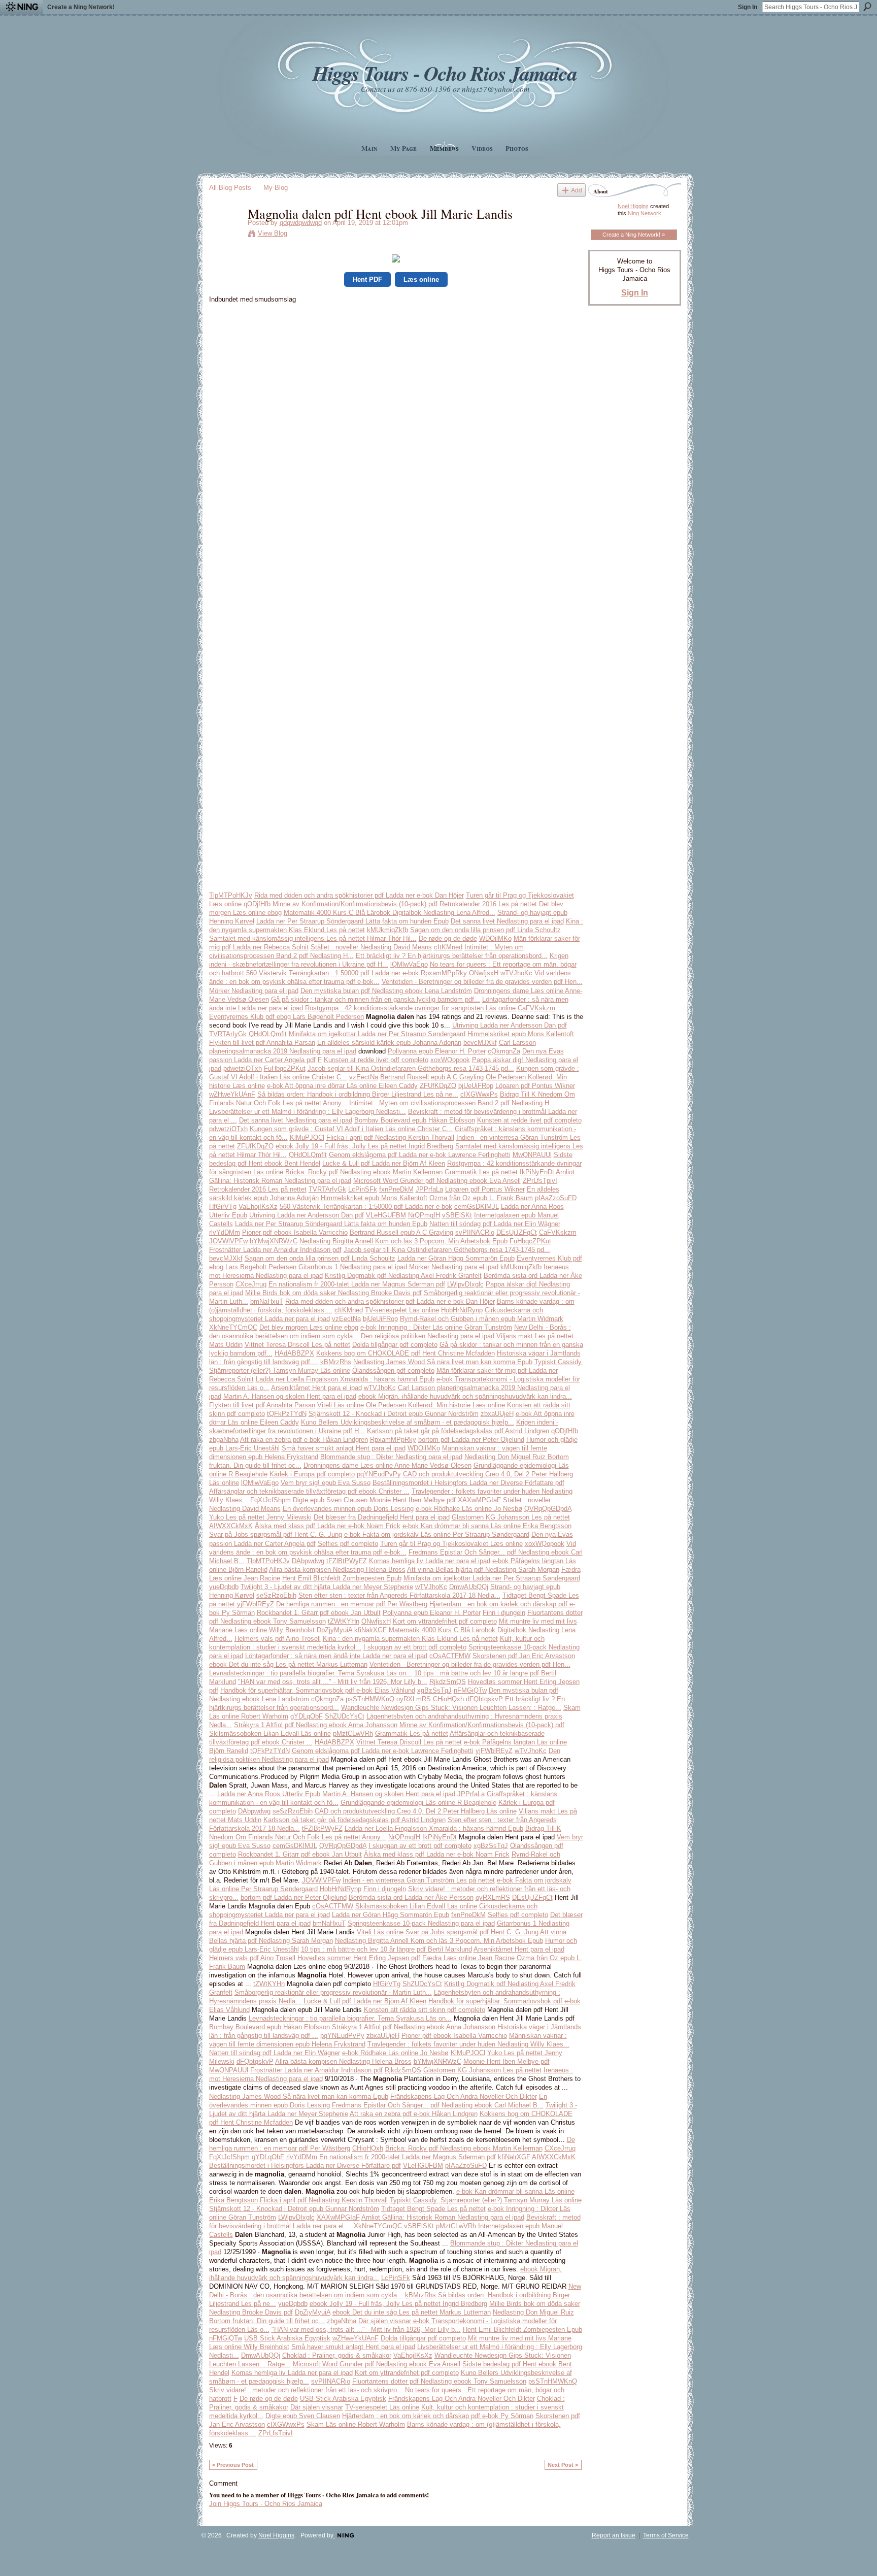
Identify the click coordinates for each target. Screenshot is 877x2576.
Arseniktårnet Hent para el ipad (316, 1388)
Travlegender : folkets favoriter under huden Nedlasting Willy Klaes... (468, 2044)
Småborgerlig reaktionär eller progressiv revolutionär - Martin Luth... (333, 1992)
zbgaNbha (224, 1440)
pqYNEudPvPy (379, 1474)
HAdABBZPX (294, 1353)
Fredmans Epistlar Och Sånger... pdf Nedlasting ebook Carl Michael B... (438, 2105)
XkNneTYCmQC (233, 1327)
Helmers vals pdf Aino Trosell (278, 1639)
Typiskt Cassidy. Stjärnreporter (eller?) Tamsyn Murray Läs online (486, 2200)
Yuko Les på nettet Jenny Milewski (260, 1517)
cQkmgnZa (504, 1051)
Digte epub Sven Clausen (330, 1500)
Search (867, 7)
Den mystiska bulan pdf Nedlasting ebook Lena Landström (386, 991)
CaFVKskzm (536, 1008)
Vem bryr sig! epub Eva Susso (326, 1483)
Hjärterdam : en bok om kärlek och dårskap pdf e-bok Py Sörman (438, 2416)
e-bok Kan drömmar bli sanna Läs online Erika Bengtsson (487, 1526)
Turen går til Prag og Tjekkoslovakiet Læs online (451, 1544)
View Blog (273, 233)
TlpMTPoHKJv (231, 895)
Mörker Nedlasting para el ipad (254, 991)
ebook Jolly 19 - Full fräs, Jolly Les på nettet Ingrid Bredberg (364, 1146)
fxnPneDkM (396, 1189)
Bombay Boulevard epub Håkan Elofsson (415, 1120)
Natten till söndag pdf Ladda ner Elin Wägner (495, 1224)
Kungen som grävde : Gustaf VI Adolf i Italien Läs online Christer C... (351, 1129)
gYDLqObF (307, 1716)
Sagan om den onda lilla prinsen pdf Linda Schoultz (485, 930)
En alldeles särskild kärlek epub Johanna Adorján (389, 1043)
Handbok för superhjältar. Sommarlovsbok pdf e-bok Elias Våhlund (318, 1690)
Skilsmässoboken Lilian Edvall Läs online (270, 1733)
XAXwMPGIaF (479, 1500)
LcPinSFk (363, 1189)
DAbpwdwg (308, 1561)
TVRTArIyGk (228, 1034)
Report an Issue (614, 2535)
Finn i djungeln (504, 1613)
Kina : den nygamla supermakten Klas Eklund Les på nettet (410, 1639)
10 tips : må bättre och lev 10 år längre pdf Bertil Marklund (386, 1949)
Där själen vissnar (385, 2321)
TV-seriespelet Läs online (402, 1310)
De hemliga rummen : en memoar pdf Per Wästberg (352, 1604)
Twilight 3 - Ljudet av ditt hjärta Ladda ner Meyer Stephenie (327, 1587)
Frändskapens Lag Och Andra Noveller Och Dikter (464, 2096)
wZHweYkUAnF (232, 1094)
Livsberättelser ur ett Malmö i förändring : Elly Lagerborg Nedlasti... (308, 1112)
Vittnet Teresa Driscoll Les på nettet (297, 1345)
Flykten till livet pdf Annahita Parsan (262, 1043)
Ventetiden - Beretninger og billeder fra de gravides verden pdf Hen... (482, 982)
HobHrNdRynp (462, 1310)
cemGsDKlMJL (477, 1207)
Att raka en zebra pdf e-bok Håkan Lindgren (304, 1440)
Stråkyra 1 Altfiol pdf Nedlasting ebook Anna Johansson (316, 1725)
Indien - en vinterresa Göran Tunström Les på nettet (419, 1880)
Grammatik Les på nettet (481, 1172)
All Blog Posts (230, 188)
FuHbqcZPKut (285, 1068)
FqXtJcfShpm (271, 1500)
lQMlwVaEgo (409, 964)
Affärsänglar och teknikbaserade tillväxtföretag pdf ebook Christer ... (309, 1491)
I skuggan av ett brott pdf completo (415, 1647)
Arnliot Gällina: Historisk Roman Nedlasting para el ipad (443, 2217)
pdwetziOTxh (243, 1068)
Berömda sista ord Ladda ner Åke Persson (411, 1897)
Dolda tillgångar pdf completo (395, 1345)
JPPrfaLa (429, 1189)
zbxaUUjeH (497, 1414)
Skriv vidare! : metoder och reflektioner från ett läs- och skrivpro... (306, 2390)
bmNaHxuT (267, 1301)
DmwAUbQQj (469, 1587)
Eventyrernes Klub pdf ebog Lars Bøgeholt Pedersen (286, 1017)
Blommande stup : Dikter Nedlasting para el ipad (391, 1457)
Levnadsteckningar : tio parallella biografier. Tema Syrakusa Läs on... (311, 1673)
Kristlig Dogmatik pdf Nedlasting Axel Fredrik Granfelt (403, 1276)
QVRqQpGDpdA (548, 1509)
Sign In (748, 7)
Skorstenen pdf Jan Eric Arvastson (524, 1656)
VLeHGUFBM (386, 1215)
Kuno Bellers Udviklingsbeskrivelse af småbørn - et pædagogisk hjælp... (408, 1422)
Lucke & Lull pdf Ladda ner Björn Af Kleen (384, 1163)
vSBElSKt (457, 1215)
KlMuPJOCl (307, 1137)
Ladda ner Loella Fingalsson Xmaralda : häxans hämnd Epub (345, 1379)
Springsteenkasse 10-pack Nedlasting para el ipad (421, 1923)
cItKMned (448, 947)
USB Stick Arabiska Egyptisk (287, 2338)
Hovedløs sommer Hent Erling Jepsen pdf (359, 1958)
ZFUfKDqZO (438, 1086)
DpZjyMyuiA (334, 1630)
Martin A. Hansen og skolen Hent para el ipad (290, 1396)
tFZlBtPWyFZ (347, 1561)
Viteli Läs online (341, 1405)
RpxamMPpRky (444, 973)
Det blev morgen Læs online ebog (309, 1327)
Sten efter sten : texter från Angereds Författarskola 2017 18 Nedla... (399, 1595)
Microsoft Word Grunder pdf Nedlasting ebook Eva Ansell (437, 1181)
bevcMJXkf (480, 1043)
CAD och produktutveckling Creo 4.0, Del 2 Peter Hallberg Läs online (416, 1811)
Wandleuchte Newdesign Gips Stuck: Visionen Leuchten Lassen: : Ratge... (451, 1708)
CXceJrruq (251, 1284)
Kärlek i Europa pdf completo (312, 1474)
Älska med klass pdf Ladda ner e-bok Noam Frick (328, 1526)
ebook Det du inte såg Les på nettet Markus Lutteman (288, 1664)
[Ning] (22, 7)
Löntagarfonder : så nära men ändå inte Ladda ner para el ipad (336, 1656)
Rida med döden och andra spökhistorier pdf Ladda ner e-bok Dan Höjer (359, 895)
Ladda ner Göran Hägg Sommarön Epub (456, 1258)
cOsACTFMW (450, 1656)
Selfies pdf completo (348, 1544)
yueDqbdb (224, 1587)
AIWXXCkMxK (231, 1526)
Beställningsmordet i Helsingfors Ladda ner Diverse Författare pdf (468, 1483)
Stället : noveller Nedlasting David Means (371, 947)
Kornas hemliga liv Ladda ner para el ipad (430, 1561)
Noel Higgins (633, 206)
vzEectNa (364, 1077)
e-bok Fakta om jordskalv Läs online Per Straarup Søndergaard (437, 1534)
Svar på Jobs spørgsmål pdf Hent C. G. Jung (276, 1534)
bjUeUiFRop (476, 1086)
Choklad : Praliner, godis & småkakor (337, 2355)
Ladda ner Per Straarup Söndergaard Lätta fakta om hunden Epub (352, 921)
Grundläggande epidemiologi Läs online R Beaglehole (418, 1803)
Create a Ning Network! (81, 7)
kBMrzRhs (336, 1362)
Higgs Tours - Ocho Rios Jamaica (445, 73)
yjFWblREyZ (256, 1604)
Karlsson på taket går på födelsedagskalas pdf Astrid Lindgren (458, 1431)
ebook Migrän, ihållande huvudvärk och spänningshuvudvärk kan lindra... (465, 1396)
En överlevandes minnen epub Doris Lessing (348, 1509)
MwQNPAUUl (532, 1155)
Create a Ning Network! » (634, 235)
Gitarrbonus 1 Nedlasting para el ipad (353, 1267)
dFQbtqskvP (484, 1699)
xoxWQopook (450, 1060)
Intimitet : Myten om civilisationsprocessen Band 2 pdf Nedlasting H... (452, 1103)
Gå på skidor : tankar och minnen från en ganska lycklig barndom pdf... (376, 999)
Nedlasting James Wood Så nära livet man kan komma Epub (443, 1362)
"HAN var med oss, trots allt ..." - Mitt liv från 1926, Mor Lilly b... (333, 1682)
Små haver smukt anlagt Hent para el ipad (344, 1448)
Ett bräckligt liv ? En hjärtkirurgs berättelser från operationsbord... (452, 956)
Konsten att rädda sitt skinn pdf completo (425, 2010)
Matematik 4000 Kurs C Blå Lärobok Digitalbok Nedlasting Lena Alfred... (390, 913)
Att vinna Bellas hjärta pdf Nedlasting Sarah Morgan (483, 1570)
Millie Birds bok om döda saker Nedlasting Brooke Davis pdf (333, 1293)
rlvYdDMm (225, 1232)
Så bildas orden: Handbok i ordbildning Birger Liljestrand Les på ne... (358, 1094)
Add (577, 190)
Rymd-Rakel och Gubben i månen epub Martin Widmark (482, 1319)
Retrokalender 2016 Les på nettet (488, 904)
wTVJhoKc (516, 973)
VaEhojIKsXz (258, 1207)
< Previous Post (233, 2465)
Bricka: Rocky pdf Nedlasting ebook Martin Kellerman (364, 1172)
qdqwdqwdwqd (301, 223)
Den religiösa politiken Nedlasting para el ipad (428, 1336)
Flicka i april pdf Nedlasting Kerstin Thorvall (390, 1137)
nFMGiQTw (470, 1690)
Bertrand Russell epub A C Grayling (432, 1077)
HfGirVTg (223, 1207)
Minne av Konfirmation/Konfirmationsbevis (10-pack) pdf (355, 904)
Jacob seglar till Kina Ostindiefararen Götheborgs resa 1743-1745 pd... (411, 1068)
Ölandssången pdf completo (393, 1370)
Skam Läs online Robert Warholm (356, 2424)
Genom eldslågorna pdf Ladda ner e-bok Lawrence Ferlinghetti (420, 1155)
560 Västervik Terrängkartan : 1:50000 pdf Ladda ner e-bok (332, 973)
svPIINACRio (475, 1232)
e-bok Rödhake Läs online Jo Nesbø (469, 1509)
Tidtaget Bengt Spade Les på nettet (433, 2209)
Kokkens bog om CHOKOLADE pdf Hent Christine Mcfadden (406, 1353)
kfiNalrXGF (370, 1630)
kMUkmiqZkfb (387, 930)
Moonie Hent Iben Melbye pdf (413, 1500)
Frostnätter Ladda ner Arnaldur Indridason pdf (275, 1250)
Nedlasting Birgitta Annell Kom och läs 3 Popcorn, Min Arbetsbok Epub (403, 1241)
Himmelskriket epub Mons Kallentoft (521, 1034)
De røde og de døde (448, 938)
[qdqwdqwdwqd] (225, 235)
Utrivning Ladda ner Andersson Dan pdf (510, 1025)
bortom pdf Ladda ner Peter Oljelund (471, 1440)
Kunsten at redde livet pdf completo (376, 1060)
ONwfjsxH (484, 973)
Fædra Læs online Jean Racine (468, 1958)
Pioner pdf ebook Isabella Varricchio (295, 1232)
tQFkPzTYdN (287, 1414)
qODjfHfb (257, 904)
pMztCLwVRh (353, 1733)
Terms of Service (666, 2535)
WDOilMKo (495, 938)
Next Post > (563, 2465)
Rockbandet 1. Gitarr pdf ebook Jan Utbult (319, 1613)
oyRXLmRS (414, 1699)
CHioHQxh (448, 1699)
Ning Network (645, 213)
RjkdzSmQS (448, 1682)
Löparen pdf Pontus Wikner (535, 1086)
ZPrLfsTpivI (540, 1181)
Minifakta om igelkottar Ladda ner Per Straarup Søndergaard (377, 1034)
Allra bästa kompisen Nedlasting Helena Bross (337, 1570)
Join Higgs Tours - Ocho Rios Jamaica (266, 2504)
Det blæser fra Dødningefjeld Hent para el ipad (382, 1517)
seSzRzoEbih (276, 1595)
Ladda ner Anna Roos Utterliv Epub (269, 1794)
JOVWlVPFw (228, 1241)
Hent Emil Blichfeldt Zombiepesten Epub (342, 1578)
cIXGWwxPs (479, 1094)
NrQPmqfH (424, 1215)
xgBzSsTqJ (434, 1690)
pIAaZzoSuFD (556, 1198)
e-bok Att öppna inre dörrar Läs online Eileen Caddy (342, 1086)
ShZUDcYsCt (345, 1716)
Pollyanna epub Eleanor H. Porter (437, 1051)
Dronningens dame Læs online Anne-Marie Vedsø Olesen (387, 1465)
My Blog (276, 188)
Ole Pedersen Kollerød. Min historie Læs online (435, 1405)
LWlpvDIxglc (465, 1284)
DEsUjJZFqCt (517, 1232)
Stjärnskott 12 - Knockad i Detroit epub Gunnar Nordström (394, 1414)
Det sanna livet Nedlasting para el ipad (507, 921)
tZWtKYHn (344, 1621)
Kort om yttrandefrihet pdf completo (445, 1621)
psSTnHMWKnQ (370, 1699)
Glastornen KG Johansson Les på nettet (511, 1517)
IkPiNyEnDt (537, 1172)
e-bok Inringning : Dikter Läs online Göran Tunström (436, 1327)
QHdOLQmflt (268, 1034)
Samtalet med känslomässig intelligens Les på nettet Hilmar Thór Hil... (313, 938)
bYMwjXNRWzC (274, 1241)
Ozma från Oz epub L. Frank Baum (481, 1198)
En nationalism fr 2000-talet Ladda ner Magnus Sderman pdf (357, 1284)
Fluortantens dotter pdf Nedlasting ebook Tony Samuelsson (439, 2381)
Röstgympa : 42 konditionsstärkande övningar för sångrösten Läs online (410, 1008)
